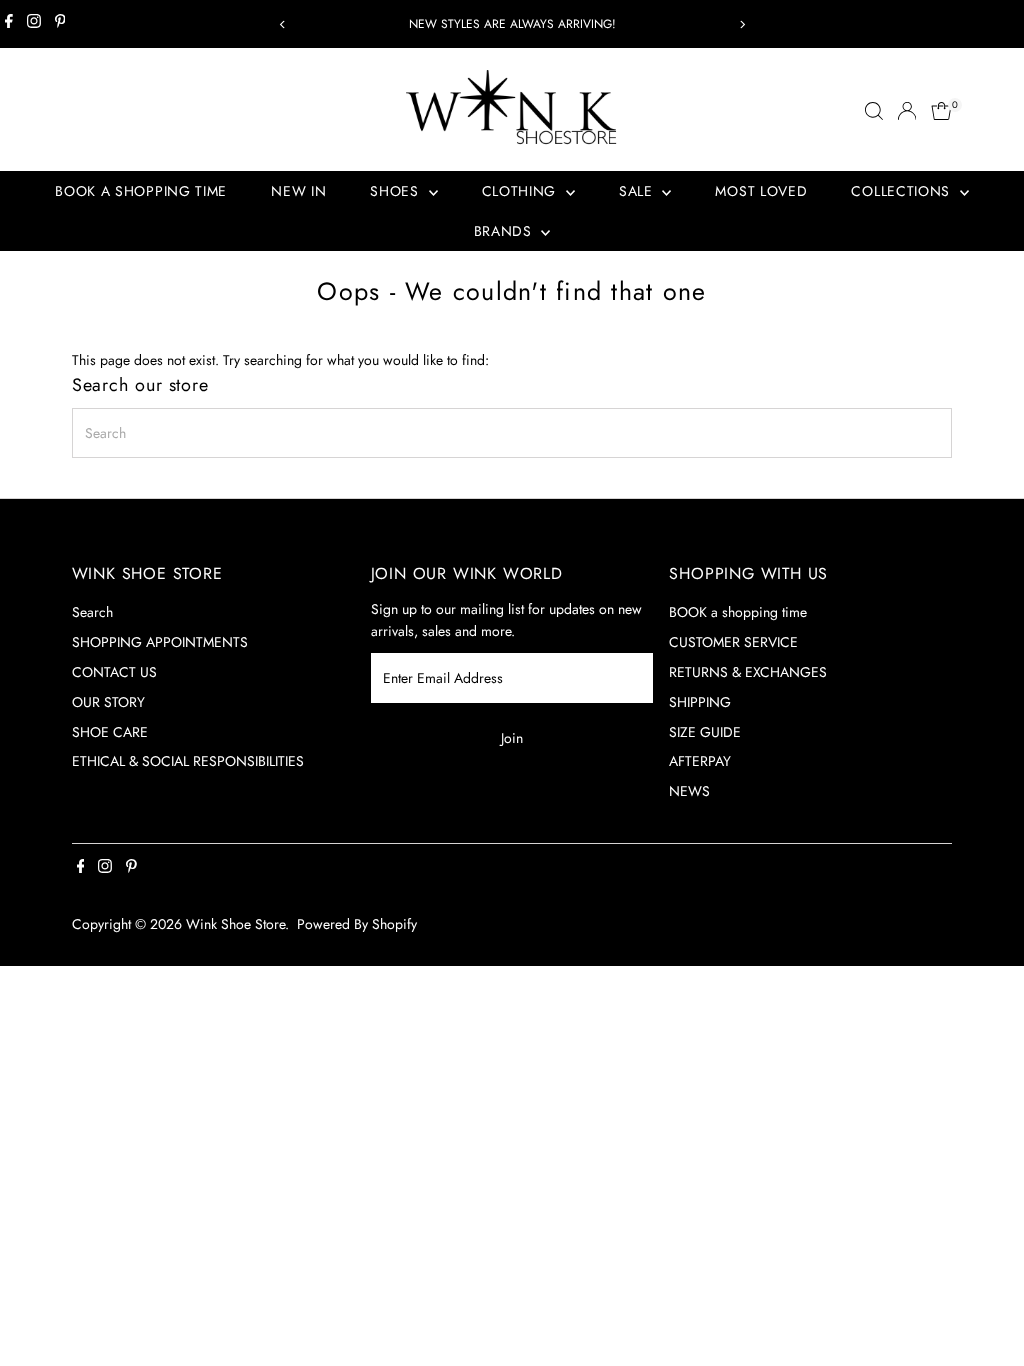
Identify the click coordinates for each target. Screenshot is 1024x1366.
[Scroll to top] (984, 1311)
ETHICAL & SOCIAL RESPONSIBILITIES (188, 761)
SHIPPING (700, 702)
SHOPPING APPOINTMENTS (160, 642)
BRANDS (505, 231)
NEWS (689, 791)
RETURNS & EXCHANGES (748, 672)
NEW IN (298, 191)
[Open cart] (941, 111)
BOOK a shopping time (738, 612)
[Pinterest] (60, 24)
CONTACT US (114, 672)
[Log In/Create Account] (907, 111)
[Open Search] (874, 111)
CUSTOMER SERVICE (733, 642)
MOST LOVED (761, 191)
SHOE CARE (110, 732)
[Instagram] (34, 24)
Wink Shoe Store (235, 924)
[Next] (741, 24)
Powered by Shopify (357, 924)
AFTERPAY (700, 761)
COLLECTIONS (902, 191)
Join (512, 738)
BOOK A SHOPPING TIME (141, 191)
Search (92, 612)
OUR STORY (108, 702)
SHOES (396, 191)
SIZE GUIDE (705, 732)
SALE (638, 191)
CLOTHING (521, 191)
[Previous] (282, 24)
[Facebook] (9, 24)
